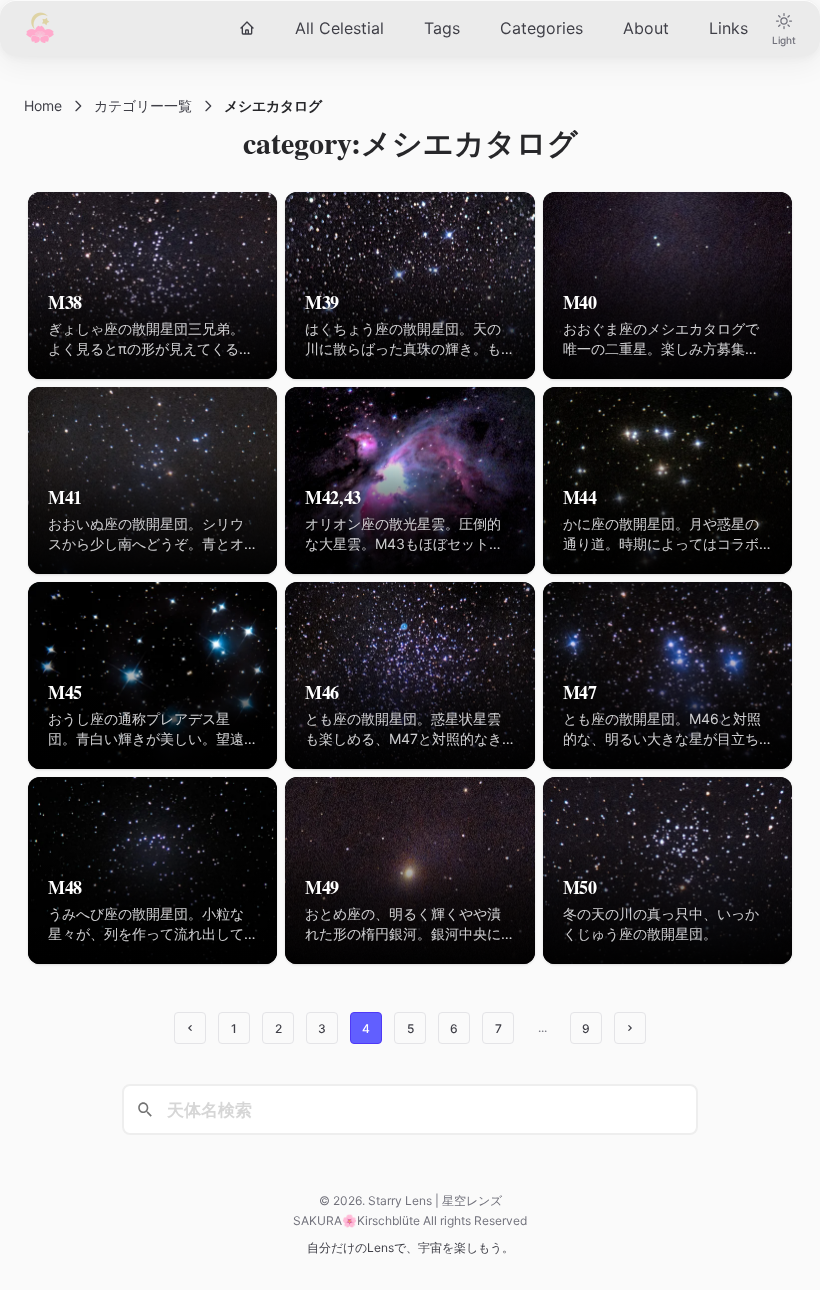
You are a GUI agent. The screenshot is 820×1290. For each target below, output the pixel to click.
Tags (442, 28)
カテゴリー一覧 (143, 105)
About (646, 28)
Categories (541, 28)
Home (43, 105)
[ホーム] (247, 28)
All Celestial (339, 28)
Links (728, 28)
